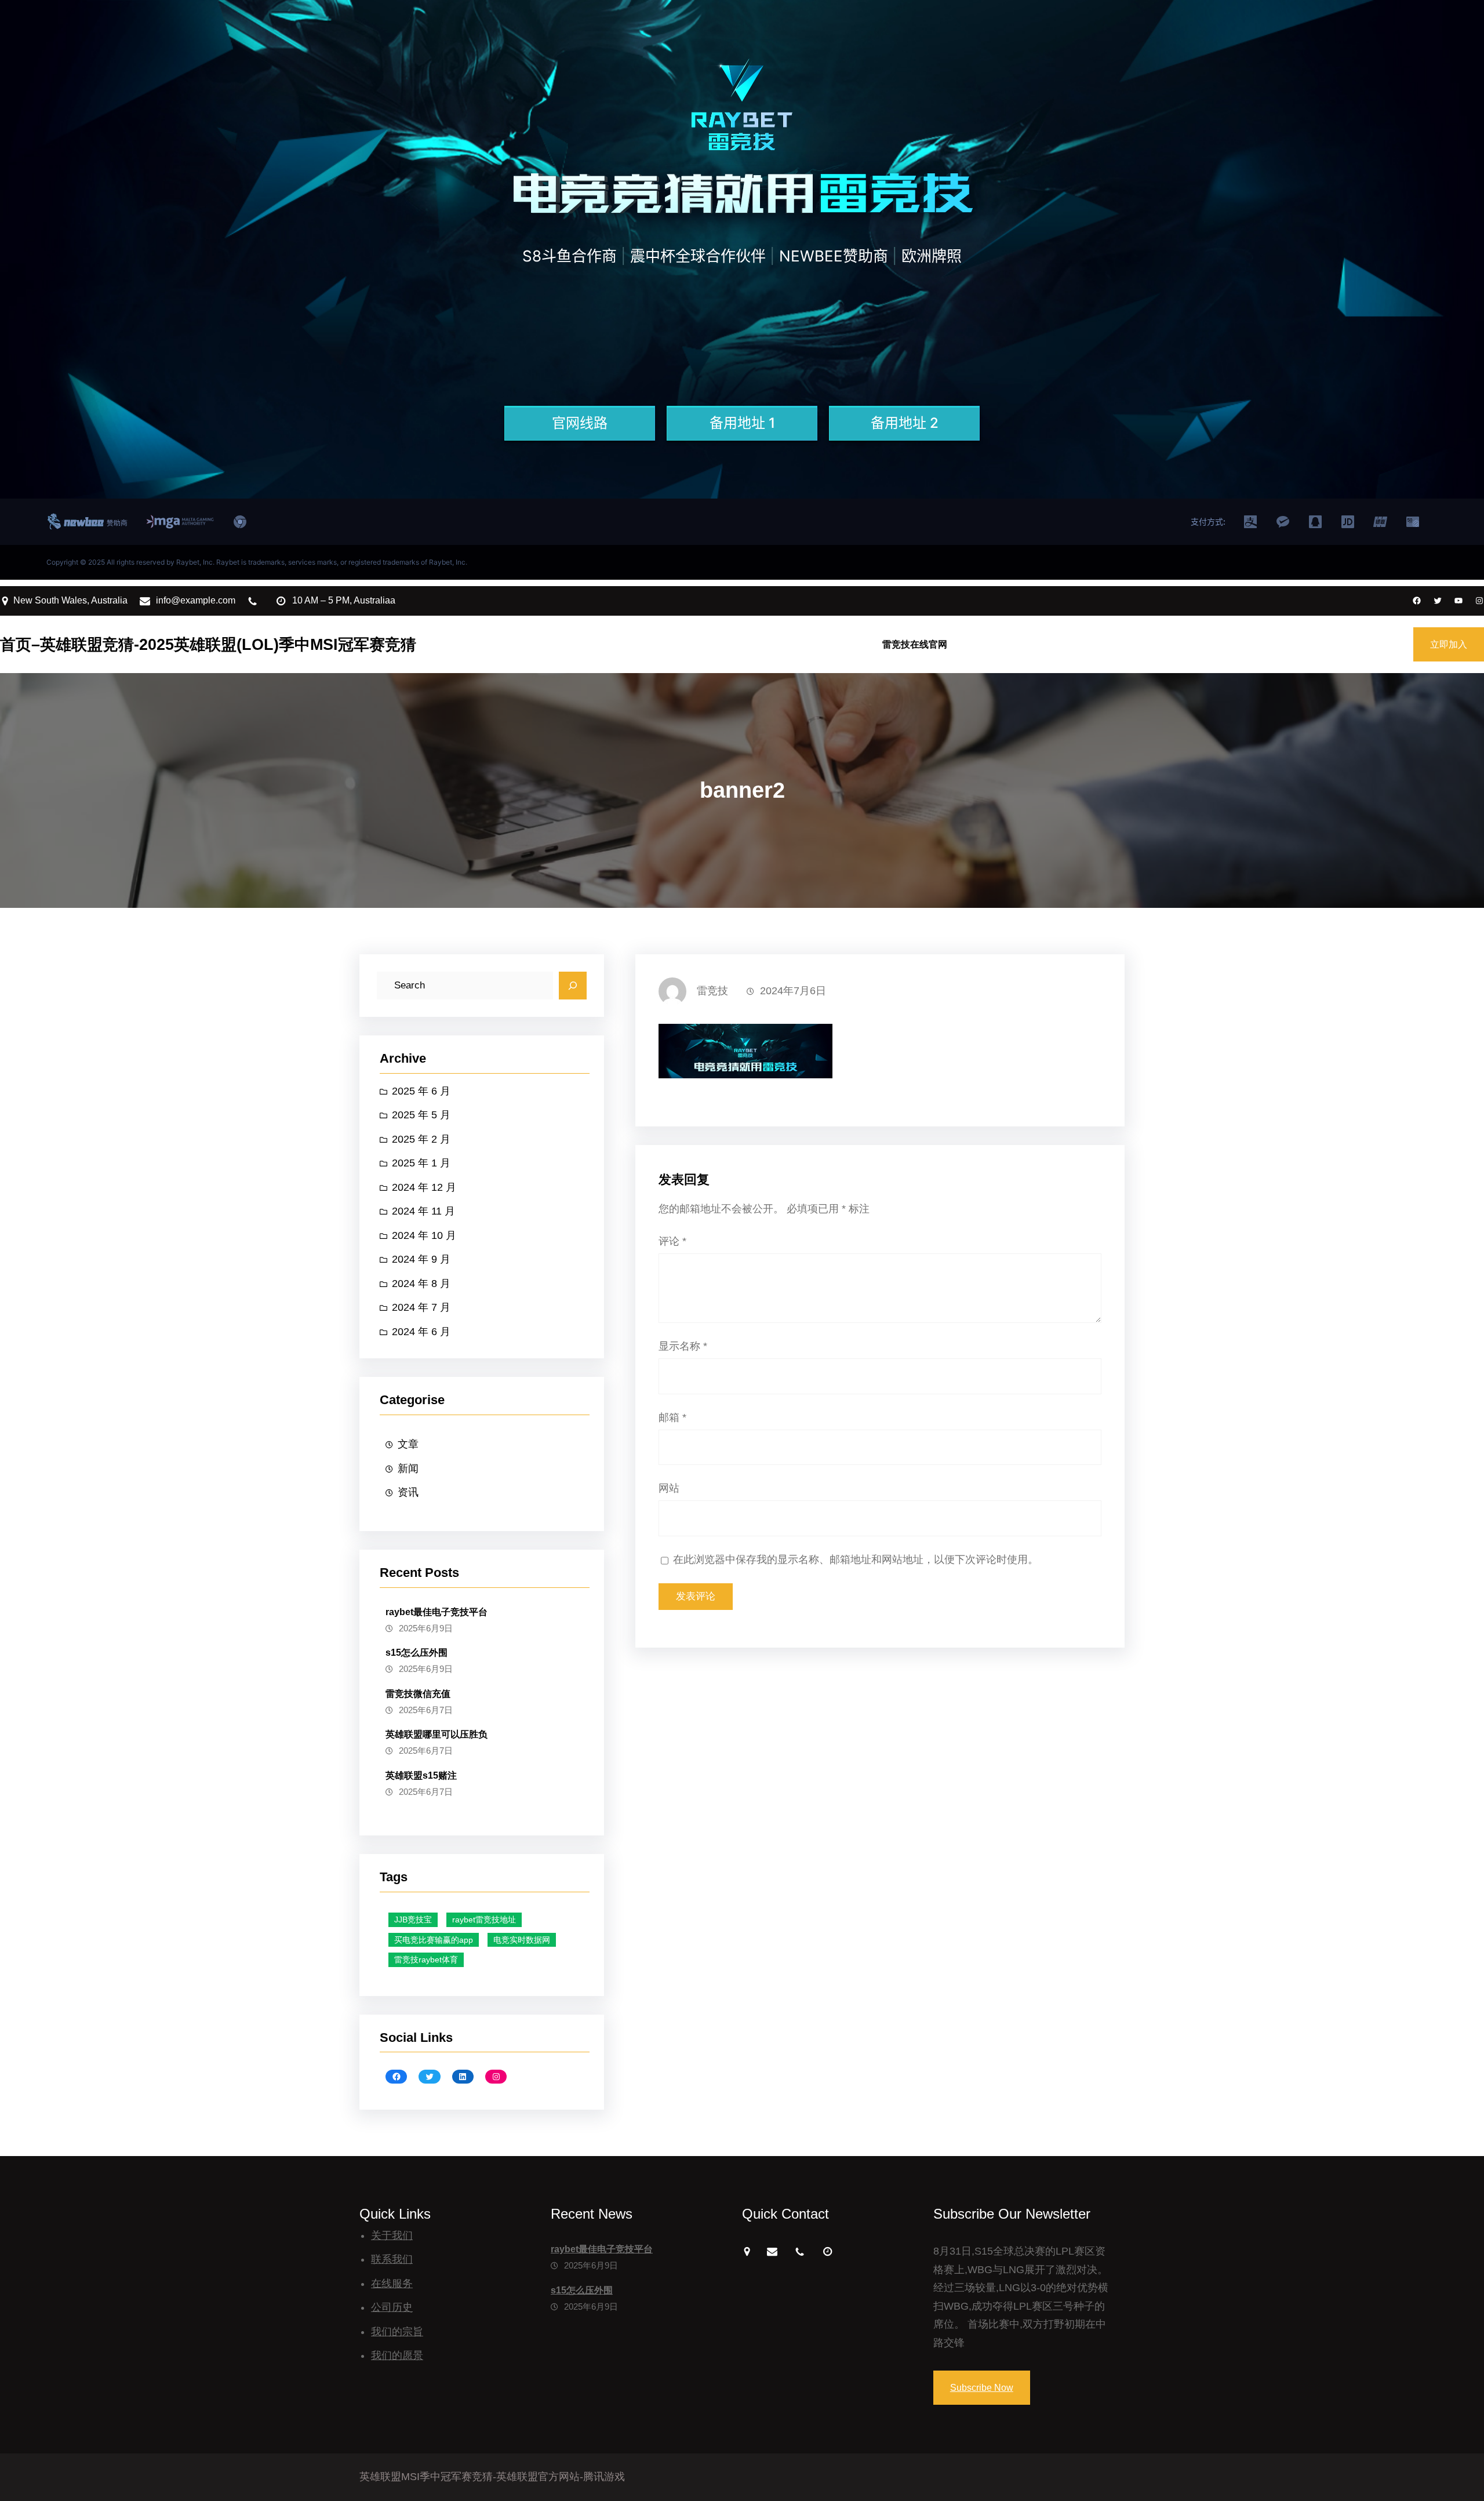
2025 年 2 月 (421, 1139)
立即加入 (1449, 644)
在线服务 (392, 2284)
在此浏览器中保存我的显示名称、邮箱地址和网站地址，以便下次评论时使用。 (856, 1560)
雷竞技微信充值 (418, 1694)
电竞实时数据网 (522, 1940)
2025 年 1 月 (421, 1163)
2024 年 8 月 (421, 1284)
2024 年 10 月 (424, 1235)
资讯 (408, 1492)
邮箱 (672, 1417)
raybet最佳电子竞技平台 (437, 1612)
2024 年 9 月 (421, 1259)
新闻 (408, 1468)
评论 (672, 1241)
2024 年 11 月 (423, 1211)
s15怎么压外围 (417, 1653)
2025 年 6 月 (421, 1091)
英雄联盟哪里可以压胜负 (437, 1734)
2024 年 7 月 (421, 1307)
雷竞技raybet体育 (426, 1960)
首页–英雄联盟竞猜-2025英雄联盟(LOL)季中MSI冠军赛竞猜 (208, 644)
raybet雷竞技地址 (484, 1920)
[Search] (573, 986)
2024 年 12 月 (424, 1187)
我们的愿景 (397, 2355)
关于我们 (392, 2235)
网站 (669, 1488)
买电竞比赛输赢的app (434, 1940)
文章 (408, 1444)
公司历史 (392, 2307)
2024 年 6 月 (421, 1332)
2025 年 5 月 (421, 1115)
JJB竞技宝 (413, 1920)
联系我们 (392, 2259)
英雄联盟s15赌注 (421, 1775)
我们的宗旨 (397, 2332)
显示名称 (683, 1346)
